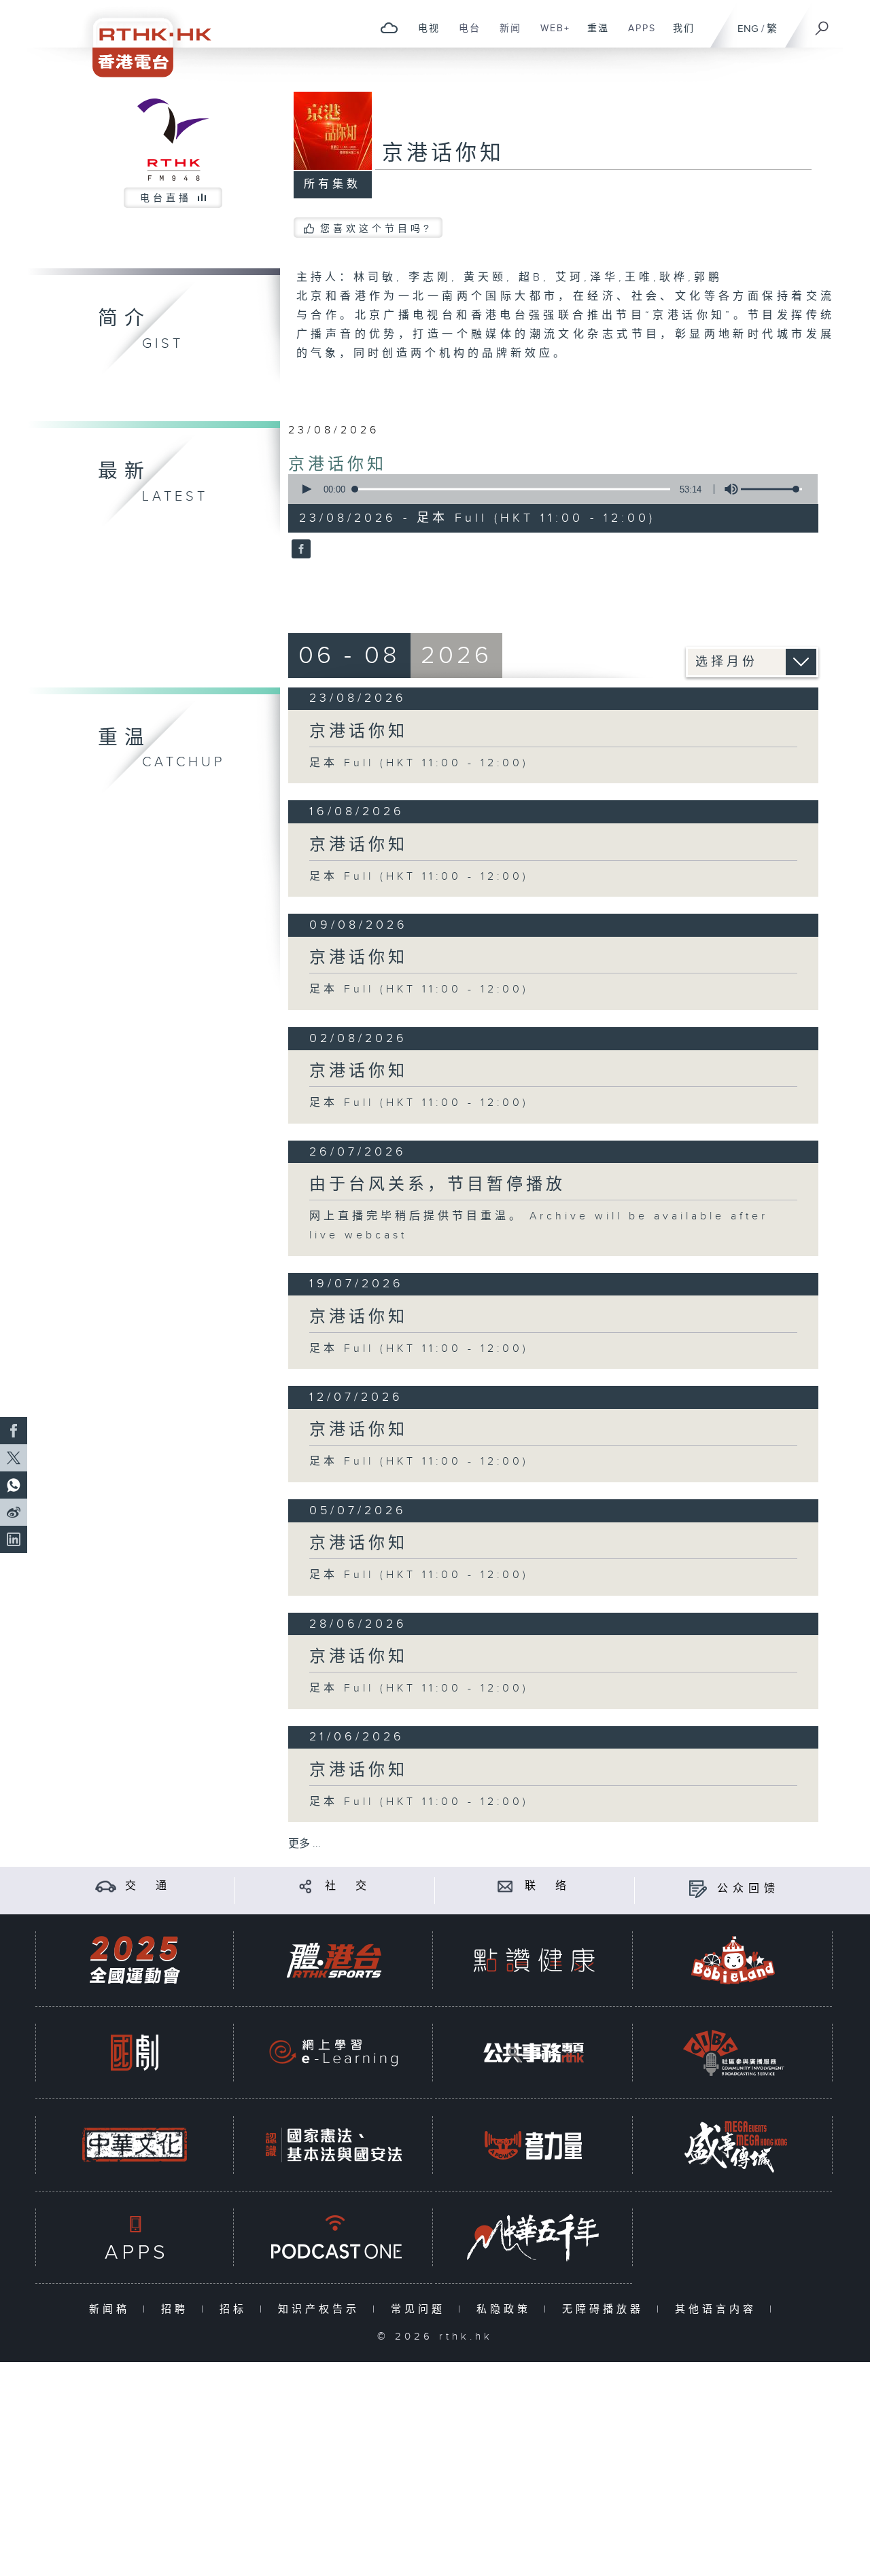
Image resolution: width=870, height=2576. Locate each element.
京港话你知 (337, 465)
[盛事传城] (733, 2145)
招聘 (178, 2309)
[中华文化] (135, 2145)
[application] (548, 489)
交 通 (148, 1886)
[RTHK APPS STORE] (135, 2237)
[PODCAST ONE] (334, 2237)
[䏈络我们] (505, 1886)
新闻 (505, 35)
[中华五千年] (534, 2237)
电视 (424, 35)
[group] (727, 489)
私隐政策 (507, 2309)
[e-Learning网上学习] (334, 2053)
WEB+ (550, 35)
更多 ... (304, 1844)
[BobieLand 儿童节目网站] (733, 1960)
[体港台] (334, 1960)
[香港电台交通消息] (106, 1886)
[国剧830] (135, 2053)
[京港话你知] (299, 550)
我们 (679, 35)
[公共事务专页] (534, 2053)
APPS (637, 35)
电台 (465, 35)
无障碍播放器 (606, 2309)
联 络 (548, 1886)
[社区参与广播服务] (733, 2053)
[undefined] (389, 28)
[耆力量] (534, 2145)
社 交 (348, 1886)
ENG (748, 29)
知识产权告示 (322, 2309)
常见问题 (421, 2309)
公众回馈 (748, 1889)
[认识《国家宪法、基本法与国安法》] (334, 2145)
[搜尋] (822, 24)
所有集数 (332, 184)
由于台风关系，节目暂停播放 (437, 1185)
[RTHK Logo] (143, 38)
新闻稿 (112, 2309)
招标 (236, 2309)
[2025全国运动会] (135, 1960)
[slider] (771, 489)
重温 (593, 35)
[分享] (306, 1886)
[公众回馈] (698, 1889)
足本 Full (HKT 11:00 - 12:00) (419, 763)
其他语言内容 (719, 2309)
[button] (306, 489)
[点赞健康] (534, 1960)
